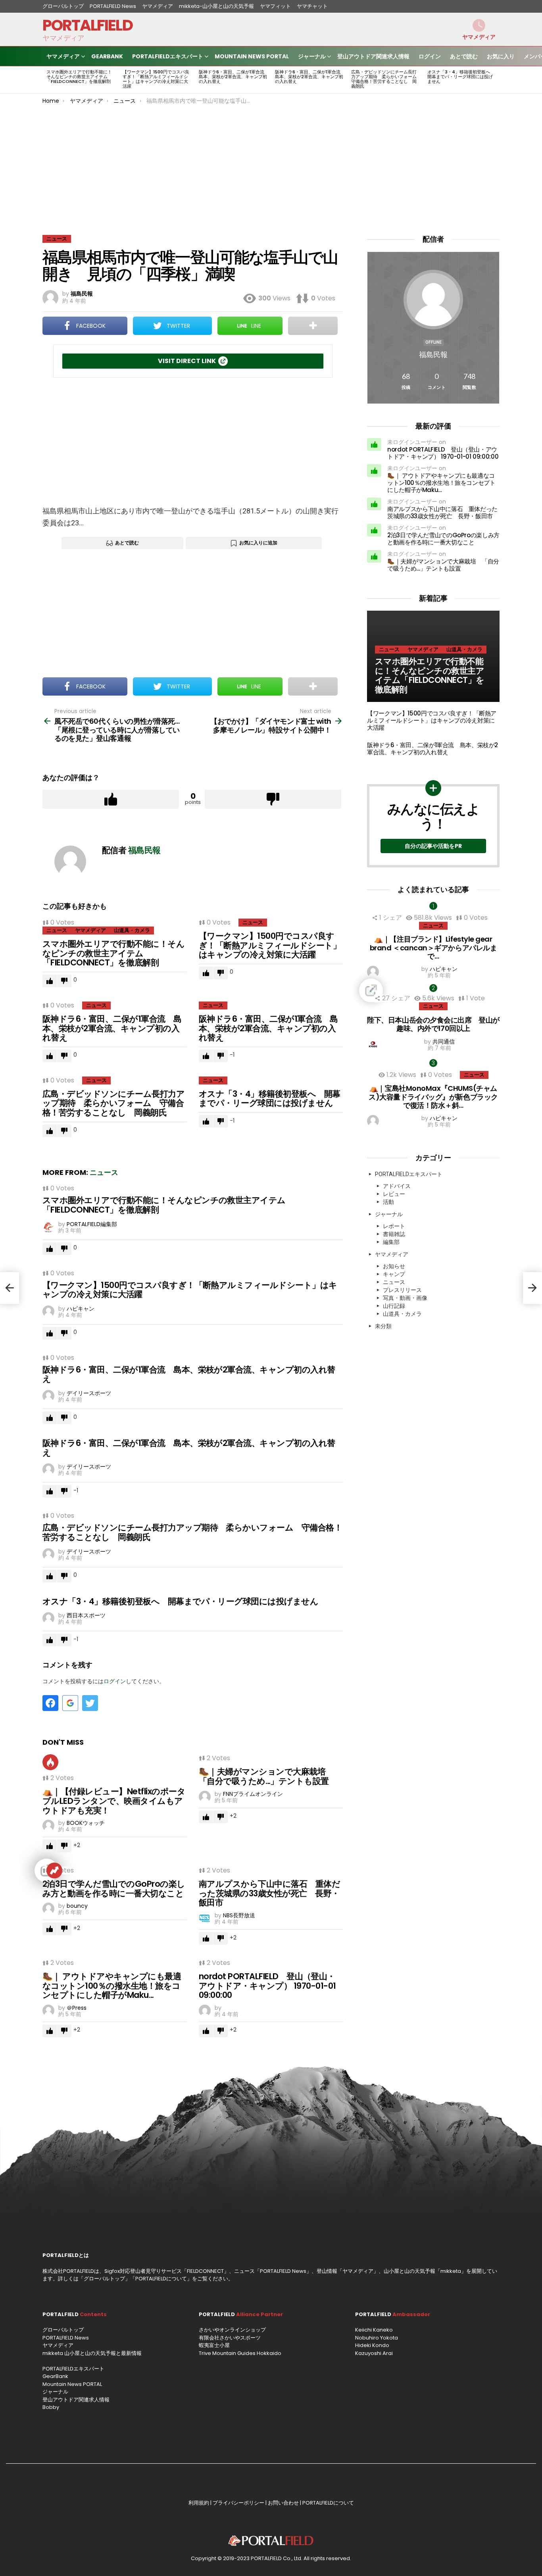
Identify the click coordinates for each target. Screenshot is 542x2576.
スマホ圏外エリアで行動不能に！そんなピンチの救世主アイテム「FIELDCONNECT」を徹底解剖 (79, 77)
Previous (46, 80)
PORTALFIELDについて (161, 2279)
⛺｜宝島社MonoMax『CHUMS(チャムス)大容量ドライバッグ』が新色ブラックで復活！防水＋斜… (433, 1097)
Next (496, 80)
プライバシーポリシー (238, 2503)
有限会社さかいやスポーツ (230, 2338)
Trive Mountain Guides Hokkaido (240, 2353)
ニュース (57, 930)
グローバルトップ (63, 6)
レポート (394, 1226)
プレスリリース (402, 1290)
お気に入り (501, 56)
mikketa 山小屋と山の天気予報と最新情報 (92, 2353)
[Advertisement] (271, 163)
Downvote (273, 799)
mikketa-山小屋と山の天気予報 (216, 6)
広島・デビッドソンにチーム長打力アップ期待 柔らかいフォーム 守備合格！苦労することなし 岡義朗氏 (386, 79)
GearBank (107, 56)
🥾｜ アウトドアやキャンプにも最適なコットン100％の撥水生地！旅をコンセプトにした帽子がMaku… (112, 1986)
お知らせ (394, 1266)
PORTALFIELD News (113, 6)
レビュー (394, 1194)
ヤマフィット (275, 6)
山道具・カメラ (132, 930)
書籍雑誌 (394, 1234)
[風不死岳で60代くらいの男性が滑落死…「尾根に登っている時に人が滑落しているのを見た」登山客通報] (10, 1288)
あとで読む (464, 56)
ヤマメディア (158, 6)
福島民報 (433, 355)
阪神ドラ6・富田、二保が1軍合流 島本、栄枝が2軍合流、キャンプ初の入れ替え (234, 77)
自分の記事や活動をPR (433, 846)
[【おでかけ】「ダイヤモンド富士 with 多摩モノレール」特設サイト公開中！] (532, 1288)
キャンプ (394, 1274)
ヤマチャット (312, 6)
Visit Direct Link (187, 361)
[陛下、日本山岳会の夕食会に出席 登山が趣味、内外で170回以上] (433, 990)
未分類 (383, 1326)
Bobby (51, 2407)
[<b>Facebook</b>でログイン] (50, 1703)
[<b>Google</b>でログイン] (70, 1703)
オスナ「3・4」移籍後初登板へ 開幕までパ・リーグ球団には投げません (461, 77)
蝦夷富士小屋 (214, 2345)
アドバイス (397, 1186)
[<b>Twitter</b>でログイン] (90, 1703)
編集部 (391, 1242)
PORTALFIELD (87, 25)
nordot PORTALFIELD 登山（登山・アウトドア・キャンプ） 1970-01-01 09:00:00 (267, 1986)
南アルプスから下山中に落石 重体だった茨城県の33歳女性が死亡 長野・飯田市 (269, 1893)
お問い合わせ (283, 2503)
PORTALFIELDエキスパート (168, 56)
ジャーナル (312, 56)
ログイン (430, 56)
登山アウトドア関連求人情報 (373, 56)
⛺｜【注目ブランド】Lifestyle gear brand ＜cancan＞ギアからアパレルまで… (433, 948)
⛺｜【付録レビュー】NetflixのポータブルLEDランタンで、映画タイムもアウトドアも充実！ (114, 1801)
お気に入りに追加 (258, 543)
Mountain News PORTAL (252, 56)
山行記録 (394, 1306)
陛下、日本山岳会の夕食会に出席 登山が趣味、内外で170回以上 (433, 1024)
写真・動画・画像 (405, 1298)
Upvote (111, 799)
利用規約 (199, 2503)
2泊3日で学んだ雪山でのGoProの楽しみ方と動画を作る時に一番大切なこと (114, 1889)
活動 (388, 1202)
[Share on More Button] (313, 326)
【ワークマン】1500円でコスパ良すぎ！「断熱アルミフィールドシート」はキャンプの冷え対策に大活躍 (156, 79)
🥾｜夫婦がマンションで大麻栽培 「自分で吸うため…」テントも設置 (266, 1776)
